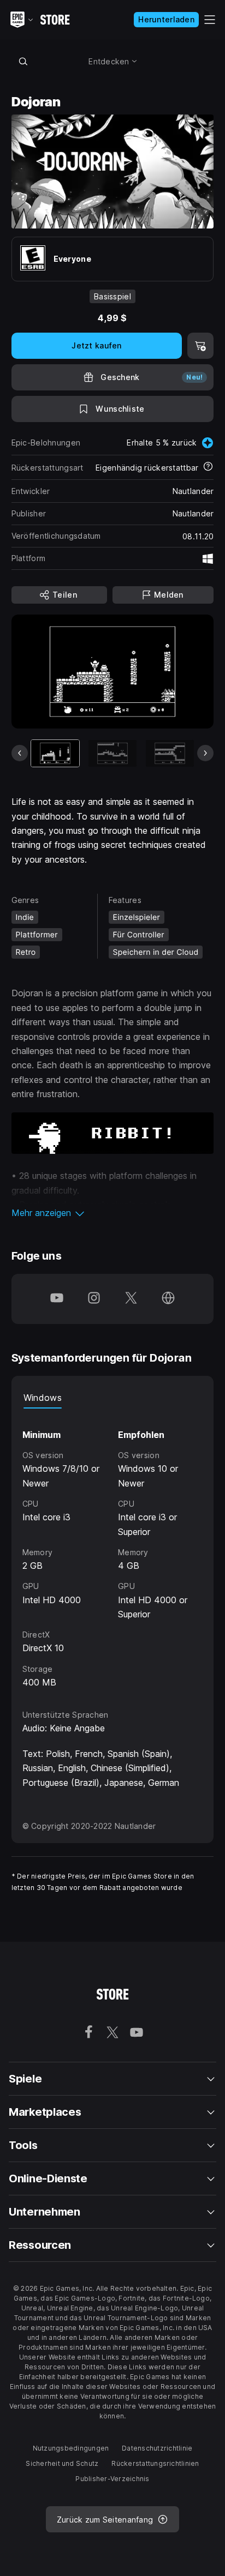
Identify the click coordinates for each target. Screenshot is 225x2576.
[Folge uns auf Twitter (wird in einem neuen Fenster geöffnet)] (131, 1299)
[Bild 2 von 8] (112, 753)
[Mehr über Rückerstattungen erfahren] (208, 467)
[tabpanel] (113, 1549)
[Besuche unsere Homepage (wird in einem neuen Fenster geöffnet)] (168, 1299)
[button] (113, 1213)
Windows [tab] (43, 1398)
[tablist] (113, 1398)
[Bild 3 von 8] (170, 753)
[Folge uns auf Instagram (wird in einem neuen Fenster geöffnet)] (94, 1299)
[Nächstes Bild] (205, 753)
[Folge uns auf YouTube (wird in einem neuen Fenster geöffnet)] (57, 1299)
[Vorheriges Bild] (20, 753)
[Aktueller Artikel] (55, 753)
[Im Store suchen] (23, 61)
